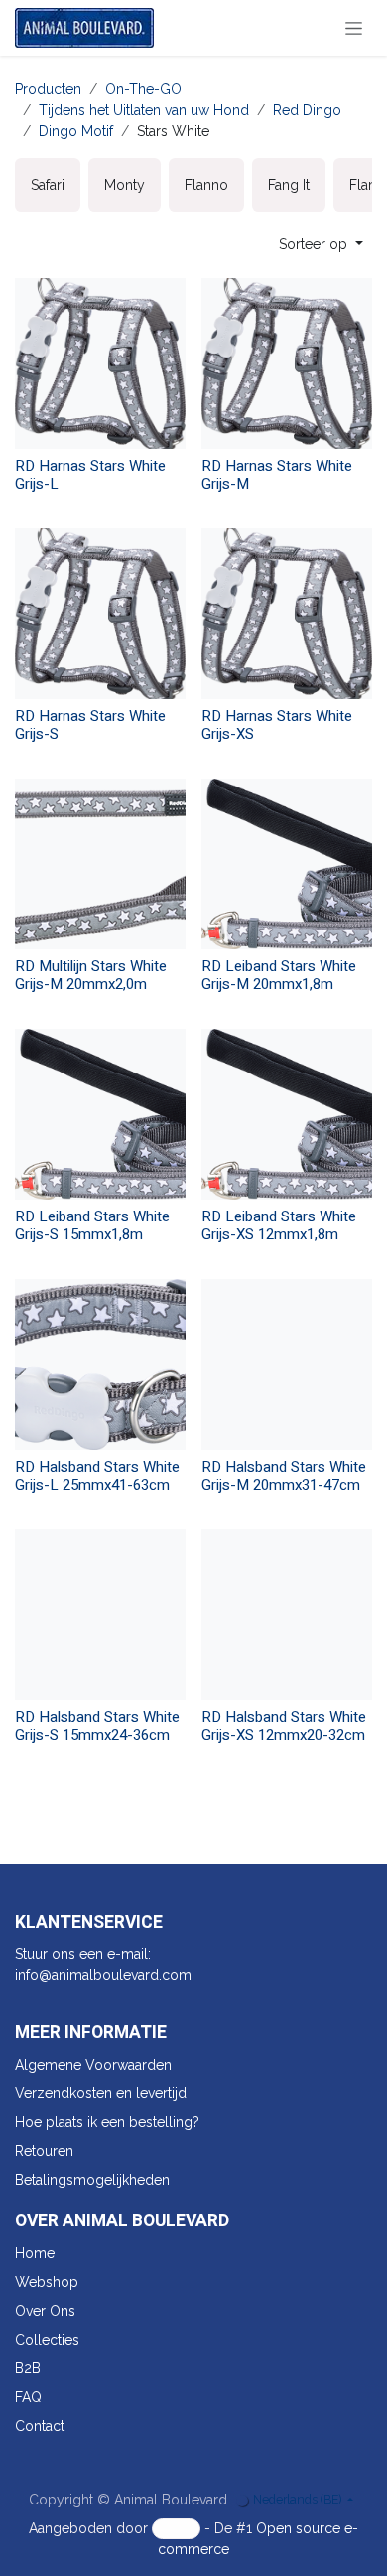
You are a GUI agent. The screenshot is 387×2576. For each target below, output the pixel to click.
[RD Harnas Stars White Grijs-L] (100, 363)
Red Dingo (307, 110)
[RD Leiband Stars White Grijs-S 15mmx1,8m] (100, 1114)
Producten (48, 89)
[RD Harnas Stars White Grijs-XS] (287, 614)
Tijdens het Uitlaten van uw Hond (144, 110)
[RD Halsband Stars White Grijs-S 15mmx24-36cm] (100, 1615)
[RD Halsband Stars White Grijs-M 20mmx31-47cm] (287, 1364)
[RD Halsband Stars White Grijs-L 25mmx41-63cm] (100, 1364)
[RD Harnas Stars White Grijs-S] (100, 614)
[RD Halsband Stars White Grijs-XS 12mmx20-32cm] (287, 1615)
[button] (321, 245)
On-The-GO (143, 89)
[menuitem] (48, 185)
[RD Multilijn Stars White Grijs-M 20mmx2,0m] (100, 864)
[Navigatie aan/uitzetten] (354, 28)
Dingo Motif (76, 131)
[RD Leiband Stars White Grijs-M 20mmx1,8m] (287, 864)
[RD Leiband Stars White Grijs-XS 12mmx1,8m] (287, 1114)
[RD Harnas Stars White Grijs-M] (287, 363)
